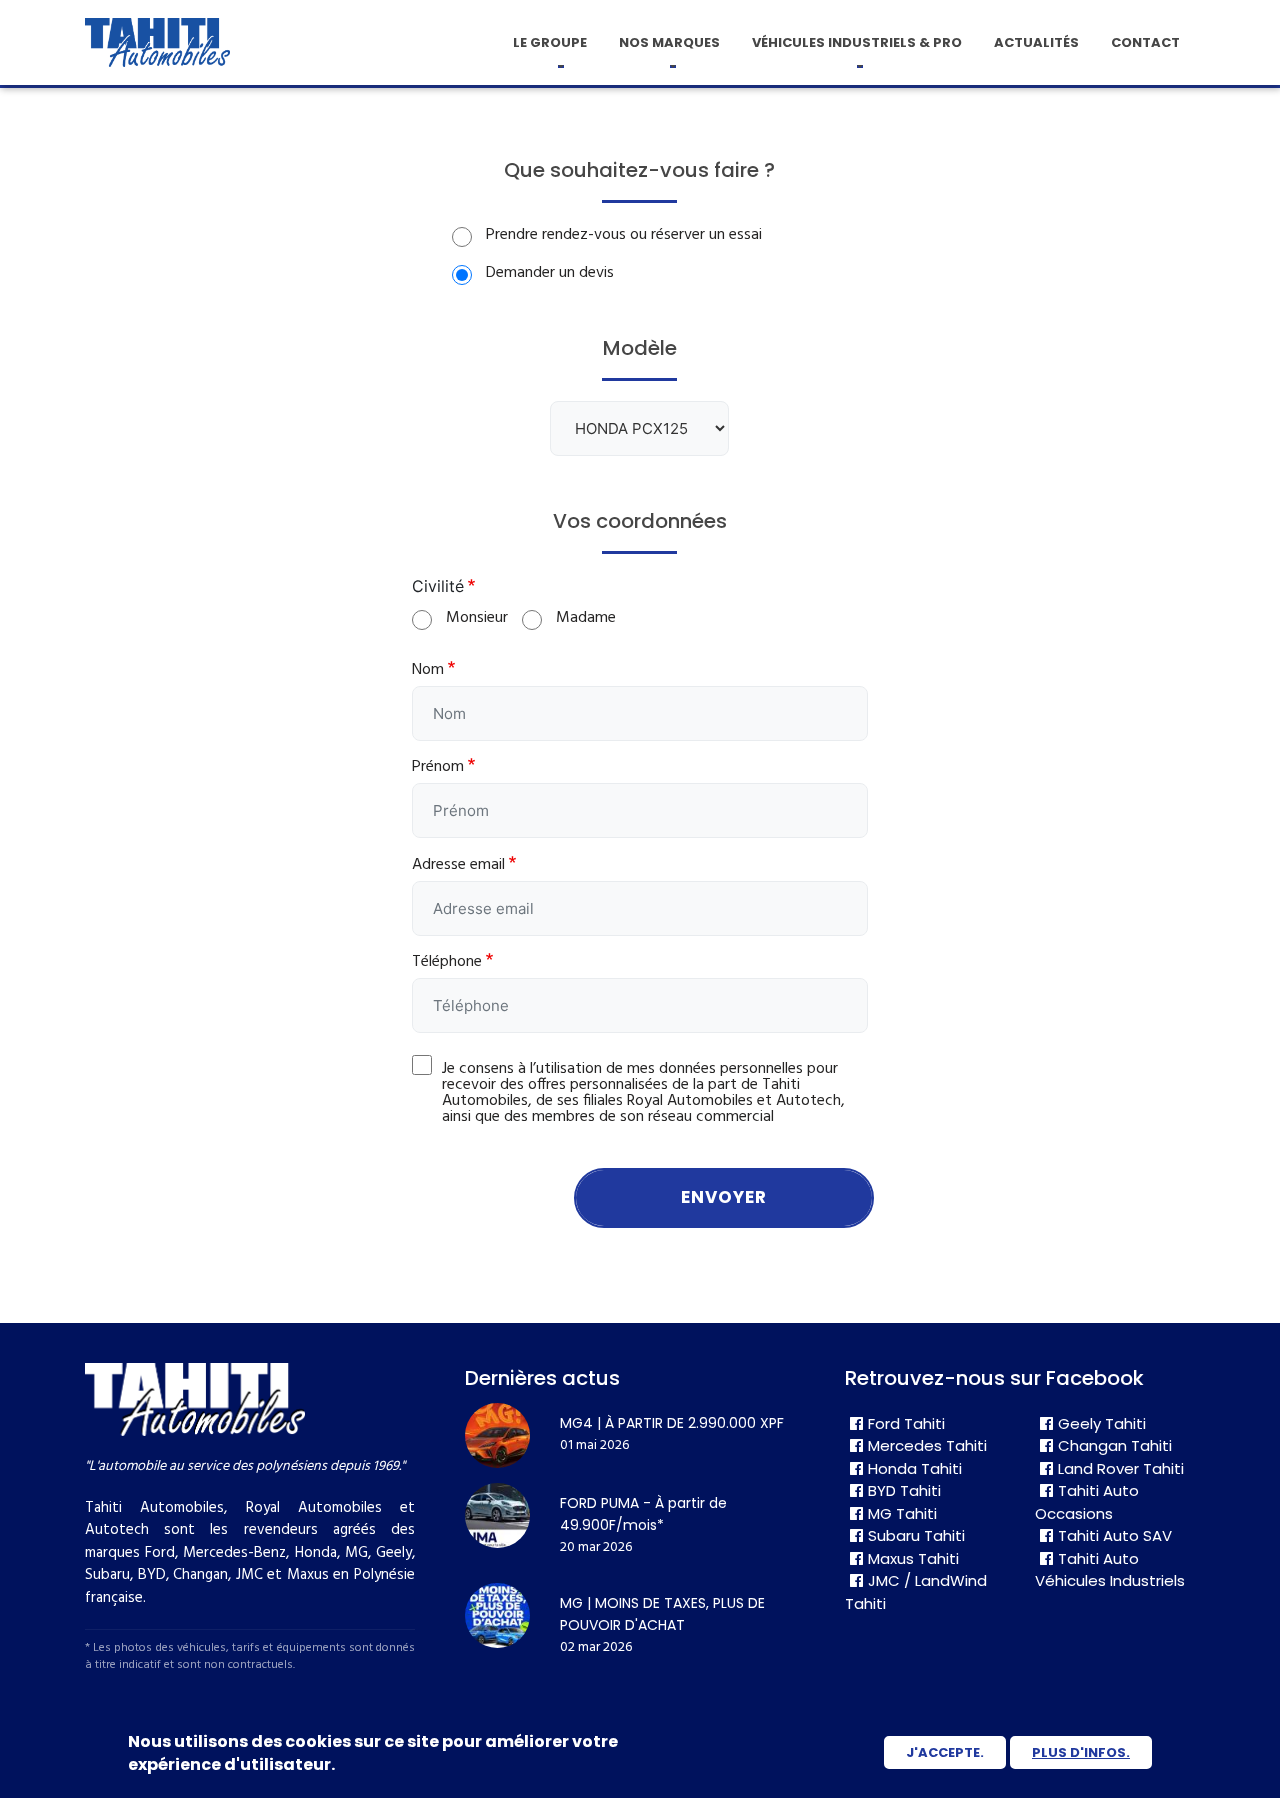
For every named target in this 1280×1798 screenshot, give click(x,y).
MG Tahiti (902, 1513)
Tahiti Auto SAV (1115, 1535)
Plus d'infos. (1081, 1752)
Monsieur (477, 618)
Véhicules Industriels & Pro (857, 42)
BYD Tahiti (904, 1490)
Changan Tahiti (1115, 1445)
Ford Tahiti (906, 1423)
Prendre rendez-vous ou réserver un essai (624, 235)
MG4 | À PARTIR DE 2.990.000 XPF (672, 1423)
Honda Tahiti (915, 1468)
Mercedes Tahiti (927, 1445)
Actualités (1036, 42)
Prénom (438, 766)
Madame (586, 618)
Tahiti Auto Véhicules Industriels (1110, 1570)
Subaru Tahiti (916, 1535)
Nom (428, 669)
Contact (1145, 42)
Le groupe (550, 42)
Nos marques (669, 42)
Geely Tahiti (1102, 1423)
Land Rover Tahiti (1121, 1468)
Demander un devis (550, 273)
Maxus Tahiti (913, 1558)
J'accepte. (945, 1752)
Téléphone (447, 961)
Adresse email (458, 864)
